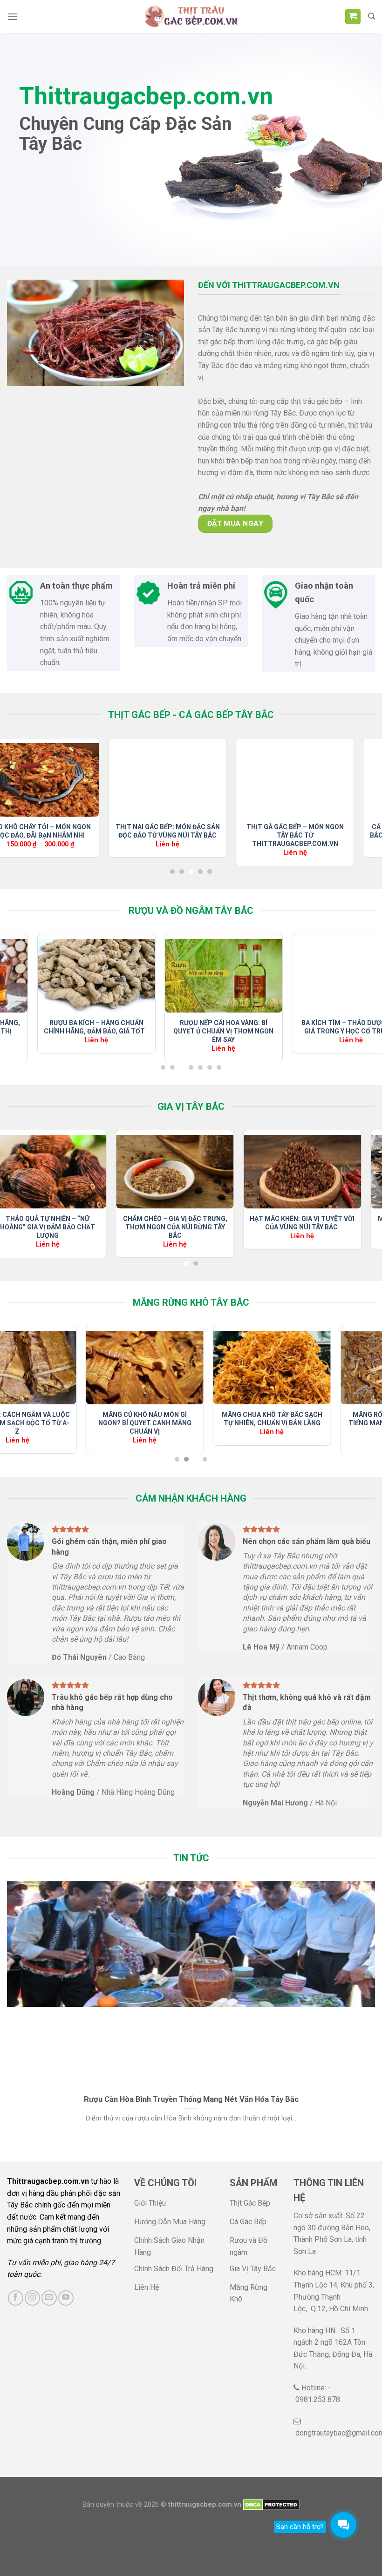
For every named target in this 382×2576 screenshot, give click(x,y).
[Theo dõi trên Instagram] (32, 2298)
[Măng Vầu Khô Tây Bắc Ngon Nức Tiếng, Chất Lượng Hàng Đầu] (205, 1368)
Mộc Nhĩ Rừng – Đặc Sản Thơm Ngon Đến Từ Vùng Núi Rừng (75, 1223)
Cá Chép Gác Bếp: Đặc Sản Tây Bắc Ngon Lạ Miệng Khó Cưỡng (152, 831)
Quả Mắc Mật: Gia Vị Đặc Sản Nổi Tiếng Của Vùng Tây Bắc (202, 1223)
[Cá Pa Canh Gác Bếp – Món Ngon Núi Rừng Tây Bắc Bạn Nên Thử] (280, 780)
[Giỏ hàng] (353, 17)
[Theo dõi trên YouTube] (66, 2298)
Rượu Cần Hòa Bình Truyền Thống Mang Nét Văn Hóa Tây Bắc (191, 2099)
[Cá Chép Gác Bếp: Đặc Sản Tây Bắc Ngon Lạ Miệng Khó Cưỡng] (152, 780)
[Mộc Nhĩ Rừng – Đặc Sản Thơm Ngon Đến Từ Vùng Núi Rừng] (75, 1171)
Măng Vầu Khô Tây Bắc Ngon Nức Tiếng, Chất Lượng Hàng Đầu (205, 1423)
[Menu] (13, 17)
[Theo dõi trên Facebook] (16, 2298)
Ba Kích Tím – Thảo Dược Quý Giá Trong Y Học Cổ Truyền (129, 1027)
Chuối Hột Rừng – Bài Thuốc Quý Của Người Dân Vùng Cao (256, 1027)
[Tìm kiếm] (372, 16)
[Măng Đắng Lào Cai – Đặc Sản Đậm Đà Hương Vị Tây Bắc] (77, 1368)
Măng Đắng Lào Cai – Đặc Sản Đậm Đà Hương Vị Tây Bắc (77, 1419)
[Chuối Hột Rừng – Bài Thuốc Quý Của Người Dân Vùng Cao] (257, 976)
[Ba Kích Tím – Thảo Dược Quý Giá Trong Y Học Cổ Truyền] (129, 976)
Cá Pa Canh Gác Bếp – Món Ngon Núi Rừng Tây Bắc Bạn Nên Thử (279, 835)
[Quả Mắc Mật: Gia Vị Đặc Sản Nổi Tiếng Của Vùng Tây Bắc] (202, 1171)
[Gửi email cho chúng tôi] (49, 2298)
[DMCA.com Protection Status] (271, 2505)
